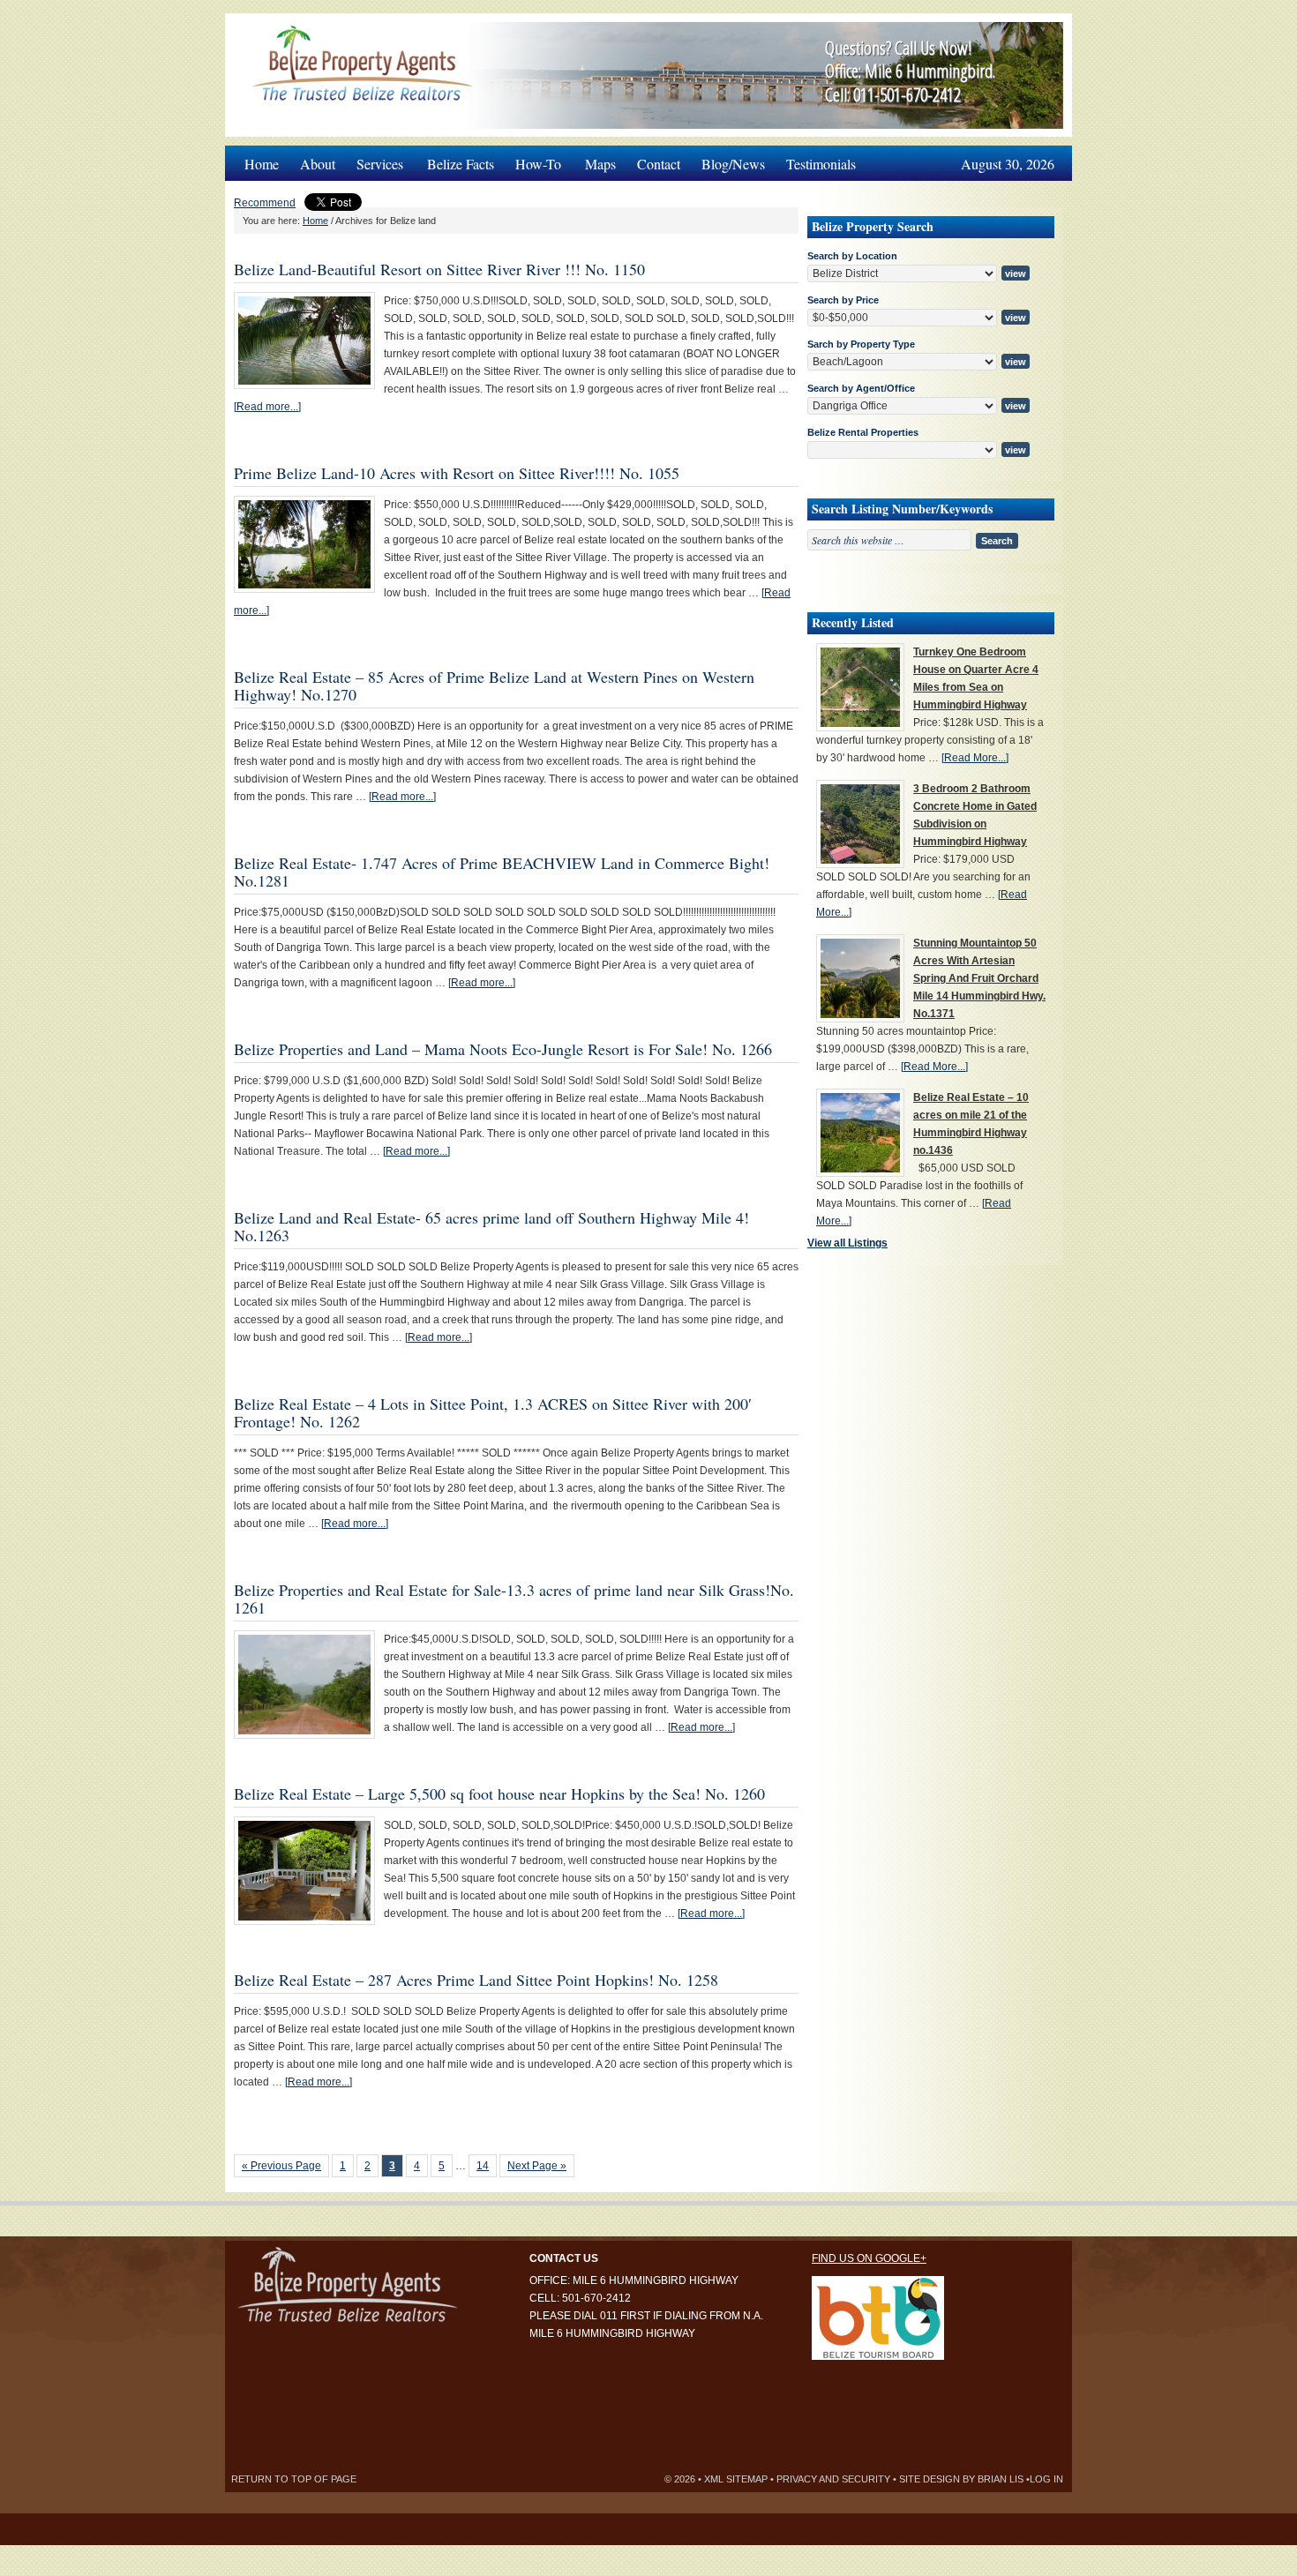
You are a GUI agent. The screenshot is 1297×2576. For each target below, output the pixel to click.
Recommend (265, 203)
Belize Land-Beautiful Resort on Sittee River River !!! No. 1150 (439, 269)
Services (375, 159)
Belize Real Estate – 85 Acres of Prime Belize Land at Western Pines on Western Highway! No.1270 (494, 685)
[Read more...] (267, 407)
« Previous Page (281, 2166)
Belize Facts (461, 164)
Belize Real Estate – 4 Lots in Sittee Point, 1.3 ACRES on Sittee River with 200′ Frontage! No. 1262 (493, 1412)
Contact (659, 164)
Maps (600, 164)
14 (483, 2166)
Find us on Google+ (869, 2258)
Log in (1046, 2479)
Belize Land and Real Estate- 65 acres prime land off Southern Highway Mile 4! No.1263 (491, 1226)
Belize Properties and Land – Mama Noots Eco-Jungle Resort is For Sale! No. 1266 (503, 1049)
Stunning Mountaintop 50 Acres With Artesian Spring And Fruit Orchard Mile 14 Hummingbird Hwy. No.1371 (979, 978)
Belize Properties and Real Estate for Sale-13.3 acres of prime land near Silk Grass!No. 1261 (514, 1599)
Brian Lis (1001, 2479)
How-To (533, 159)
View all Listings (847, 1243)
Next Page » (537, 2166)
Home (262, 164)
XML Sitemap (736, 2479)
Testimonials (821, 164)
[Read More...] (975, 758)
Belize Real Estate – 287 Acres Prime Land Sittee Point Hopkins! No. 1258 (476, 1980)
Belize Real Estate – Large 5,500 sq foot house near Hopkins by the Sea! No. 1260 (499, 1793)
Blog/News (733, 164)
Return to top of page (294, 2479)
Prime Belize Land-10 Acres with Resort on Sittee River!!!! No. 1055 (457, 473)
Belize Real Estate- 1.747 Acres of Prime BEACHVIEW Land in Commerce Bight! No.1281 (502, 872)
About (318, 164)
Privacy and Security (833, 2479)
